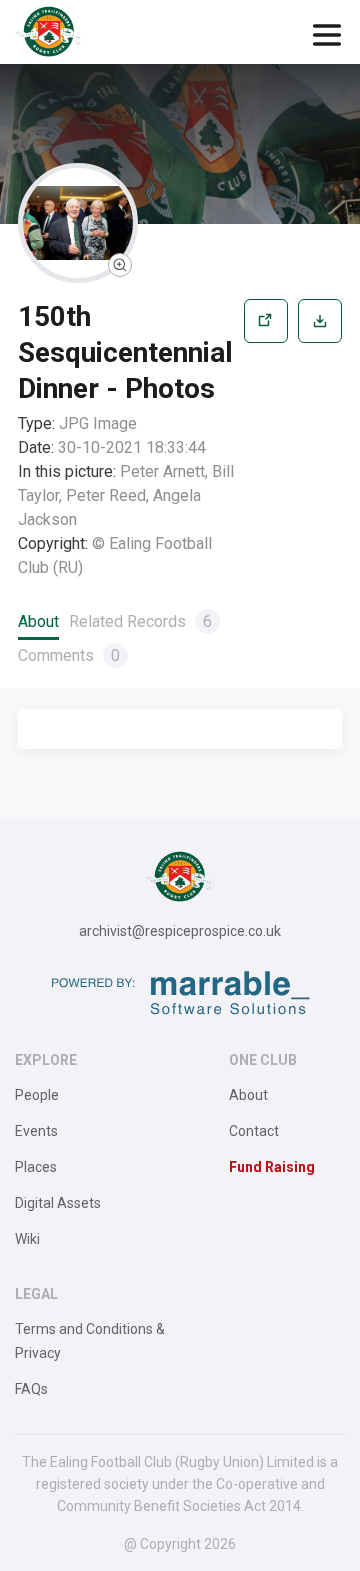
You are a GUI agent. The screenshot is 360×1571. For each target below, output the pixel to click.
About (38, 621)
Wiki (27, 1239)
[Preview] (266, 439)
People (37, 1095)
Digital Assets (58, 1203)
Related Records (140, 621)
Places (36, 1167)
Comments (69, 655)
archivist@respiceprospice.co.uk (180, 931)
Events (36, 1131)
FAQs (31, 1389)
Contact (254, 1131)
